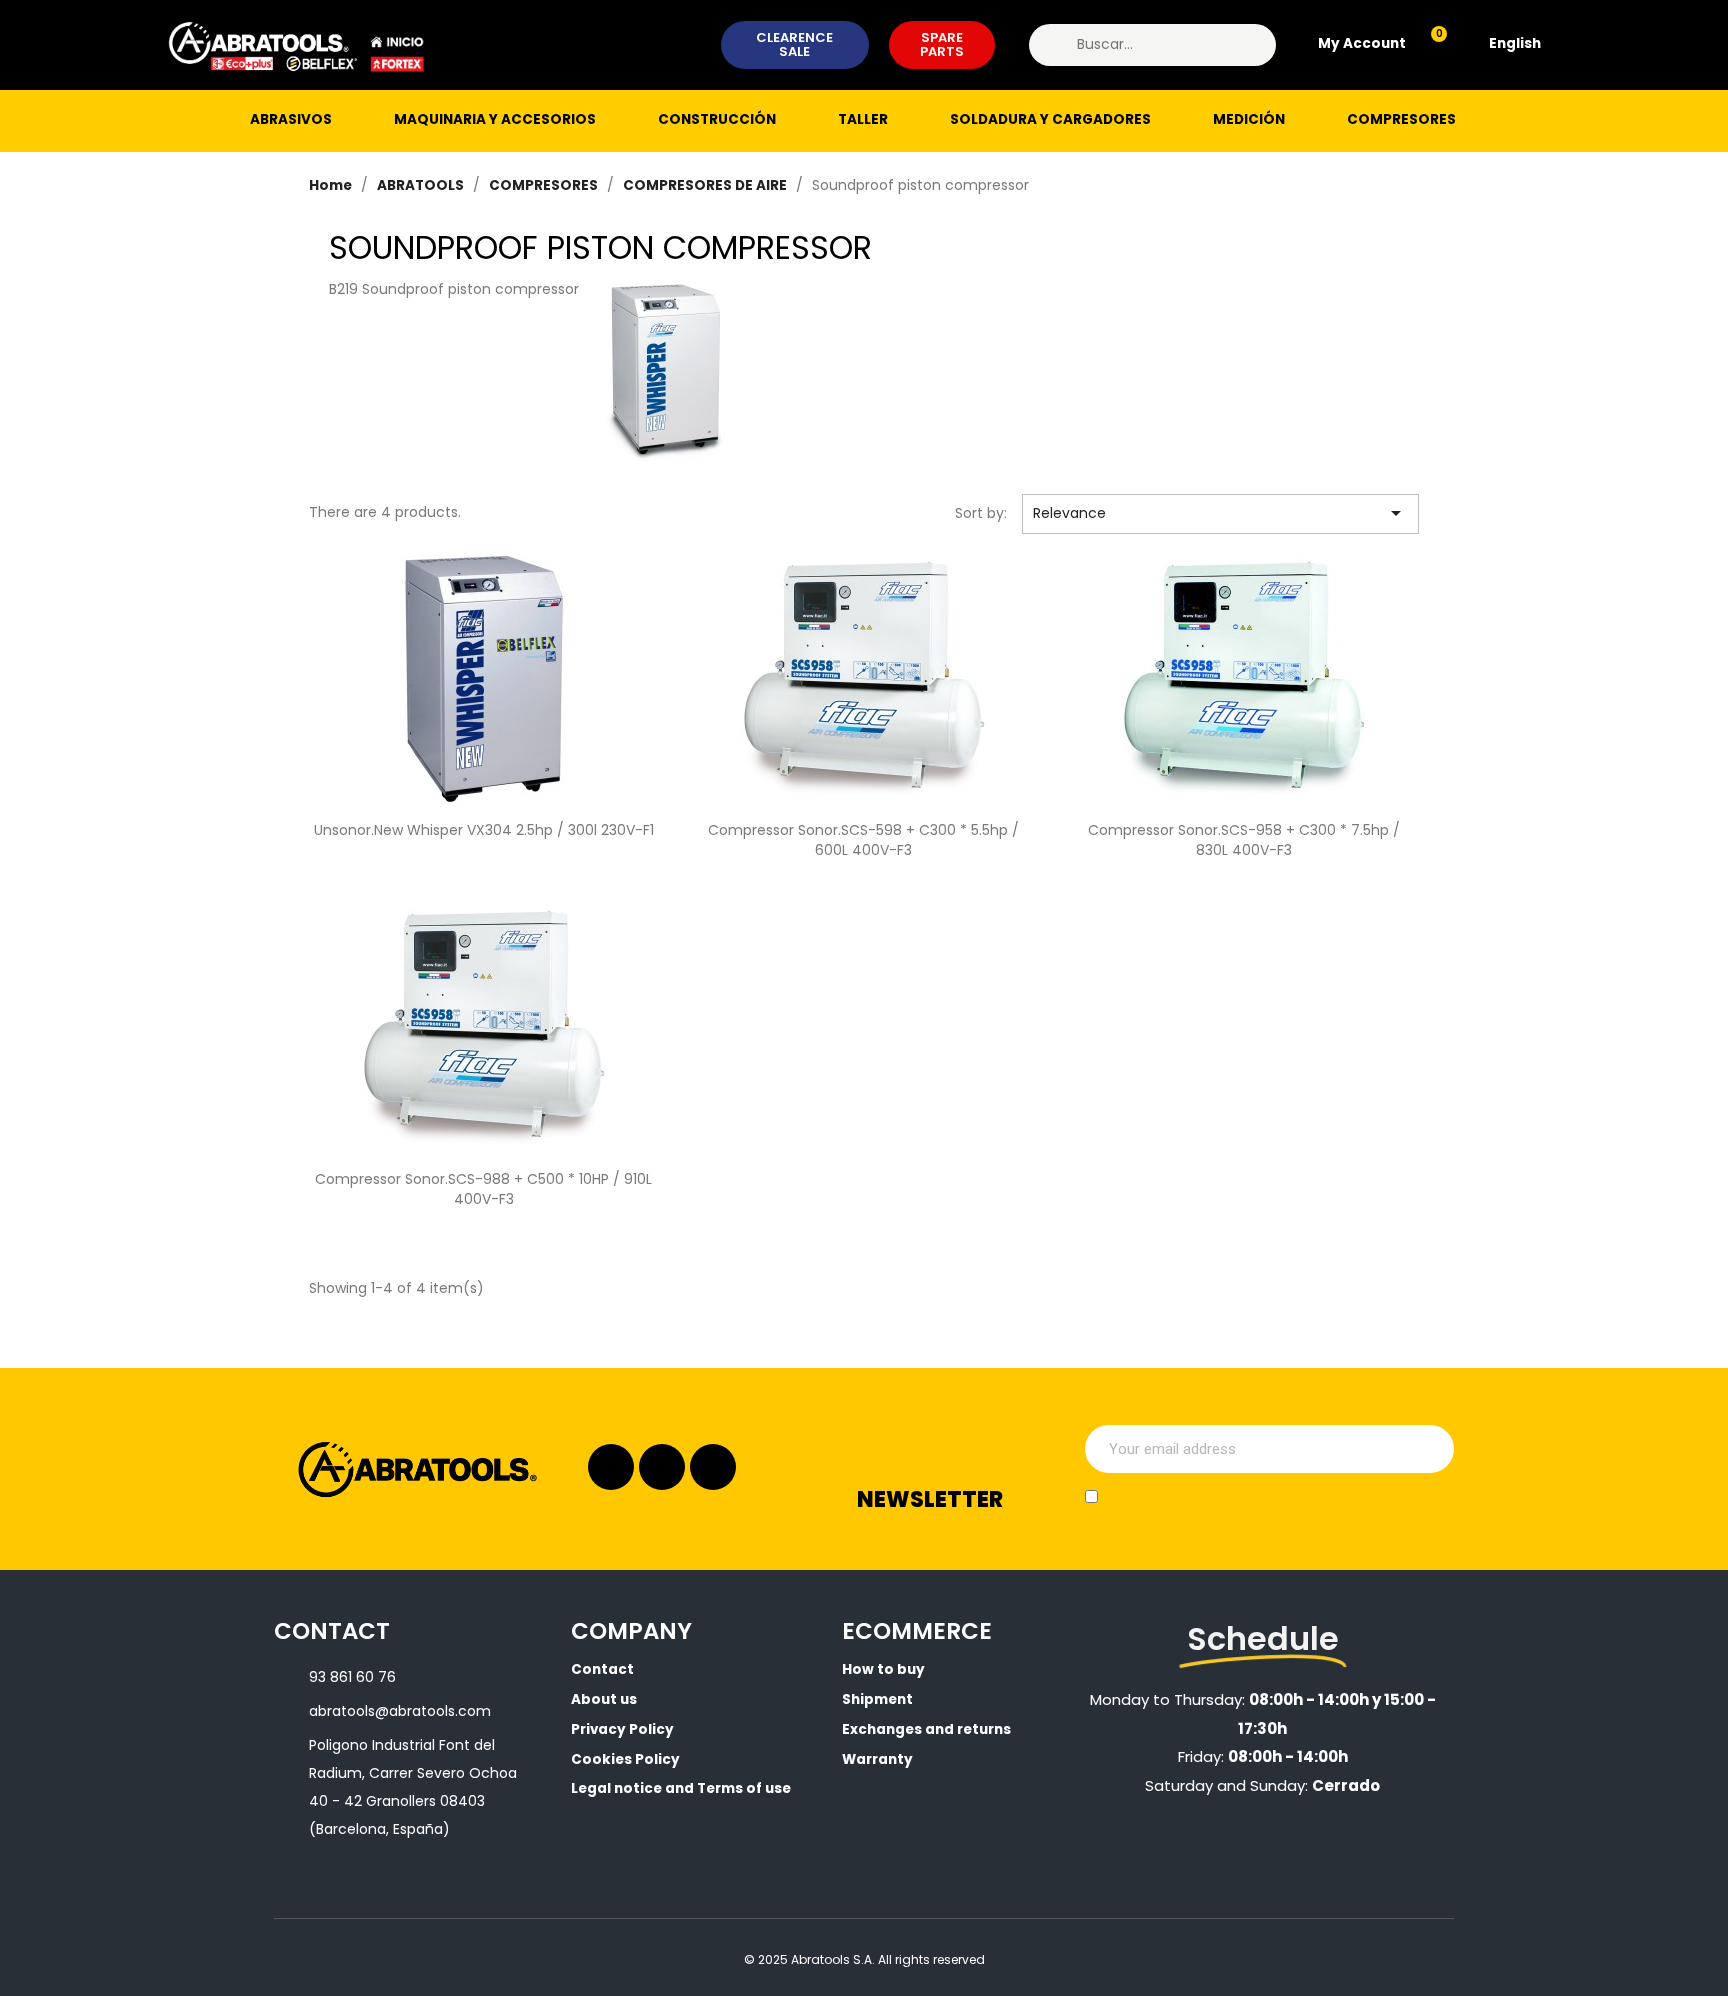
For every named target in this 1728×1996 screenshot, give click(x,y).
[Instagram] (611, 1467)
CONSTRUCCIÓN (717, 119)
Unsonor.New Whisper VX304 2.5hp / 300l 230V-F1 (484, 830)
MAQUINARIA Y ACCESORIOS (495, 119)
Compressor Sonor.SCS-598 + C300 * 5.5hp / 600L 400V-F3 (863, 840)
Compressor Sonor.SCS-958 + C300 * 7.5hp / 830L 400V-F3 (1244, 840)
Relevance (1221, 513)
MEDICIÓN (1249, 119)
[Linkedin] (662, 1467)
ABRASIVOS (291, 119)
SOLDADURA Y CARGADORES (1050, 119)
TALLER (863, 119)
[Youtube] (713, 1467)
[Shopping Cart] (1430, 45)
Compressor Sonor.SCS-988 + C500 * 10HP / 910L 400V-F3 (483, 1189)
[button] (795, 45)
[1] (1428, 1449)
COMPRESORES (1401, 119)
